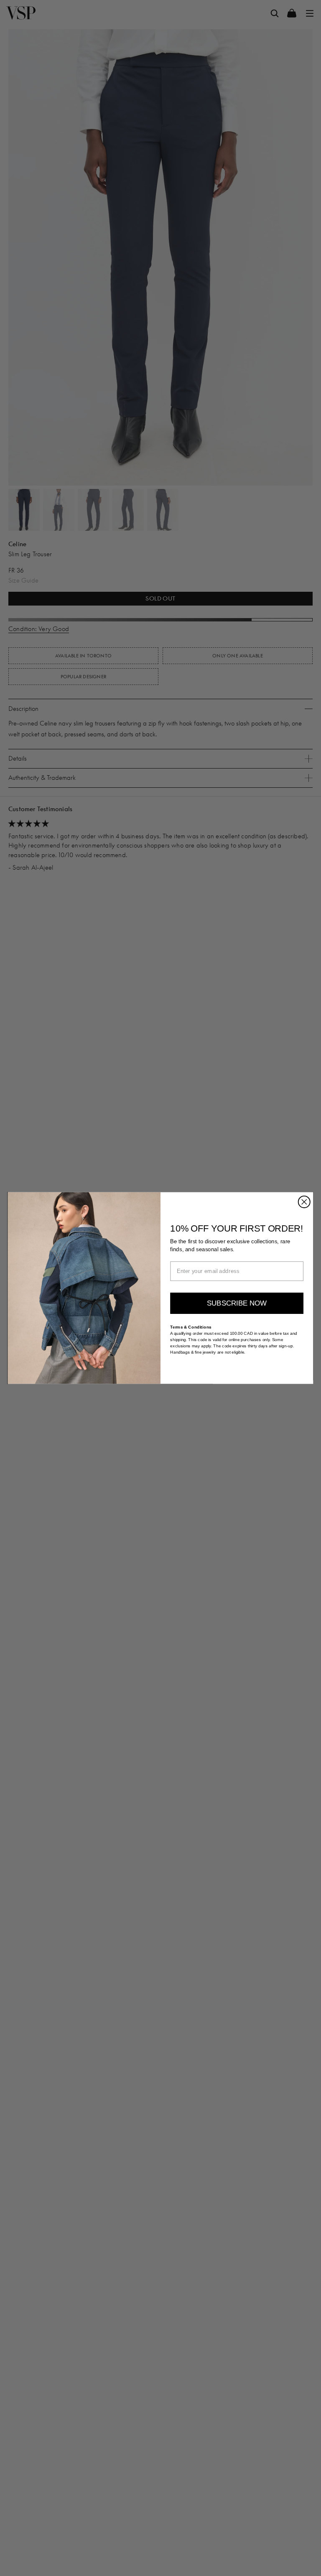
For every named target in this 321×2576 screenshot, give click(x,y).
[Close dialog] (304, 1202)
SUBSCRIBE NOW (237, 1303)
